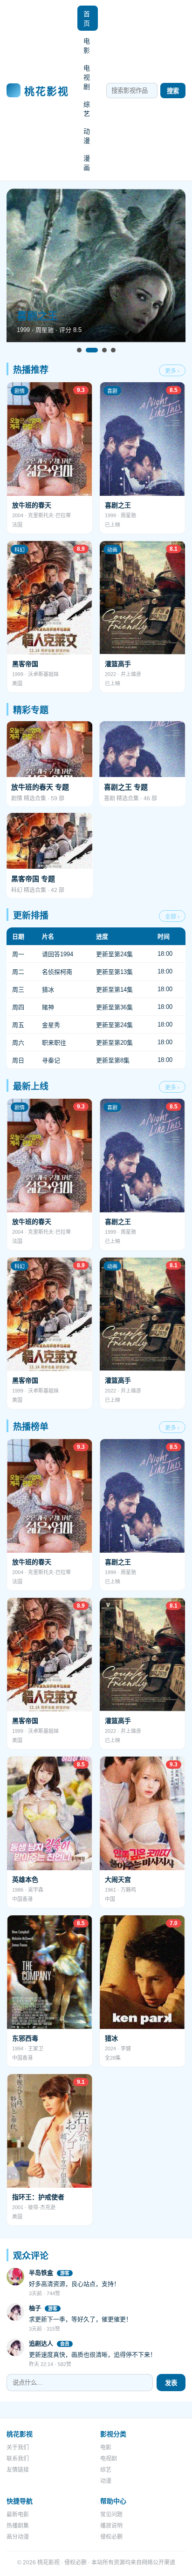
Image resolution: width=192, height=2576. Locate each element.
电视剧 (87, 77)
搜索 (173, 91)
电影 (87, 46)
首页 (87, 19)
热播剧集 (18, 2526)
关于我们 (18, 2448)
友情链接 (18, 2470)
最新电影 (18, 2515)
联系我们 (18, 2459)
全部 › (172, 917)
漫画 (87, 163)
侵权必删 (111, 2537)
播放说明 (111, 2526)
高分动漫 (18, 2537)
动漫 (87, 136)
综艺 (87, 109)
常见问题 (111, 2515)
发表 (171, 2383)
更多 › (172, 371)
